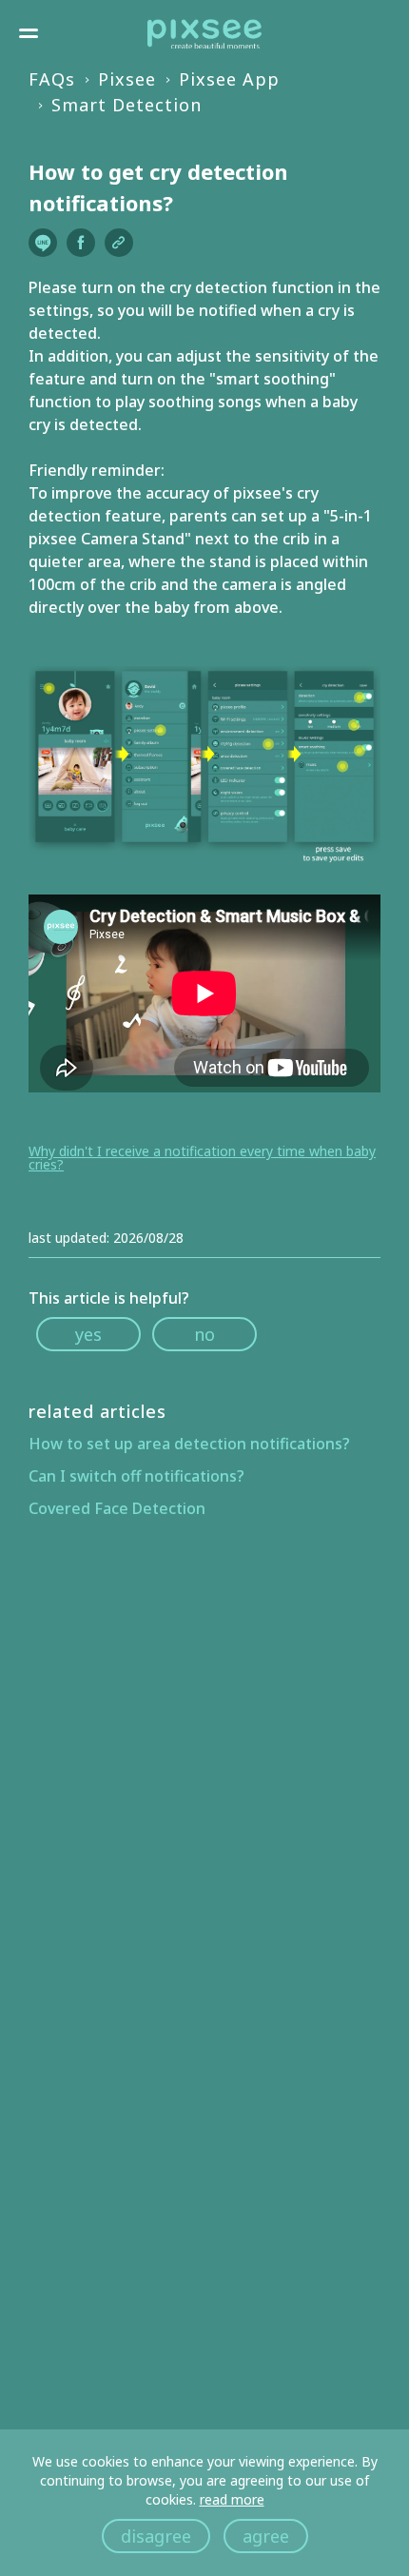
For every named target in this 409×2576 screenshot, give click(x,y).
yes (88, 1334)
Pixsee (127, 79)
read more (232, 2499)
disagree (156, 2536)
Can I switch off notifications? (136, 1476)
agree (266, 2536)
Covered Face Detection (117, 1508)
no (204, 1334)
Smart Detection (127, 105)
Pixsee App (229, 79)
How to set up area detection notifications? (189, 1444)
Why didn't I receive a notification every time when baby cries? (202, 1158)
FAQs (52, 79)
